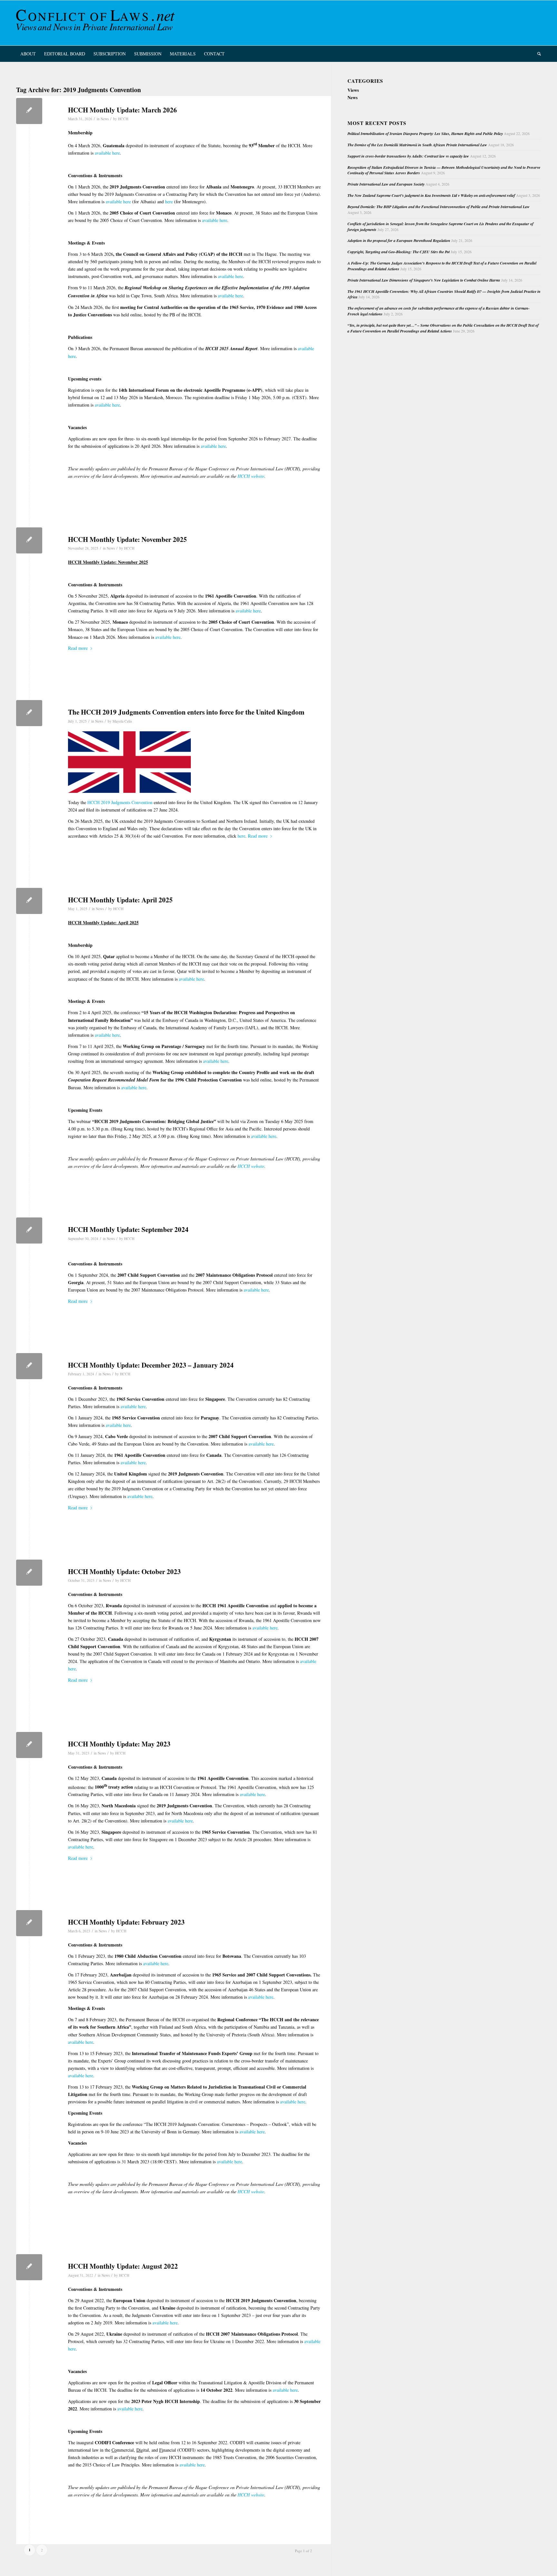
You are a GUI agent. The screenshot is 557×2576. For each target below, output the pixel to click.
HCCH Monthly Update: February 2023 (126, 1922)
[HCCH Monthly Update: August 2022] (29, 2267)
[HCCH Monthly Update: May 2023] (29, 1745)
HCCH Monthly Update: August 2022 (123, 2266)
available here (107, 153)
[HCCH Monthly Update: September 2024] (29, 1230)
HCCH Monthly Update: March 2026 (122, 110)
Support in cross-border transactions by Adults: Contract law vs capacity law (408, 156)
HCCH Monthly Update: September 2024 (128, 1229)
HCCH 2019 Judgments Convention (120, 802)
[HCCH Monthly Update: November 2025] (29, 540)
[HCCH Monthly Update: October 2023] (29, 1573)
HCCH (123, 119)
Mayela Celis (122, 721)
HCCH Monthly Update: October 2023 (124, 1572)
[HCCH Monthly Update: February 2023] (29, 1923)
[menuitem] (28, 54)
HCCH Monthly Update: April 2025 (120, 900)
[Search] (537, 54)
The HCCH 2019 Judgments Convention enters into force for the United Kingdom (186, 712)
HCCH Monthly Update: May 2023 (119, 1744)
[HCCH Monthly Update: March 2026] (29, 111)
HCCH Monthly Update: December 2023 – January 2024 (151, 1365)
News (105, 119)
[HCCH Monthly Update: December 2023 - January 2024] (29, 1366)
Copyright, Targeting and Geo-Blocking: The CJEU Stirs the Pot (399, 252)
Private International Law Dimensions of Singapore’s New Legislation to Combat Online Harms (424, 280)
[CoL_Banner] (97, 23)
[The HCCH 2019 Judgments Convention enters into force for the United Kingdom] (29, 713)
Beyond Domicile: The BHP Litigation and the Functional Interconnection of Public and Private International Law (439, 207)
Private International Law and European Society (386, 184)
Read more (78, 648)
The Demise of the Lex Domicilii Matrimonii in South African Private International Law (417, 145)
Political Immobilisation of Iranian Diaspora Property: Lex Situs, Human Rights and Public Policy (425, 134)
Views (353, 90)
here (169, 202)
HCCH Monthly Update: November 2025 (127, 539)
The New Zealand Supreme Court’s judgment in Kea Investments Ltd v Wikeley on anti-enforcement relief (431, 195)
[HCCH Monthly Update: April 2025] (29, 901)
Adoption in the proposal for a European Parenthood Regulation (399, 240)
